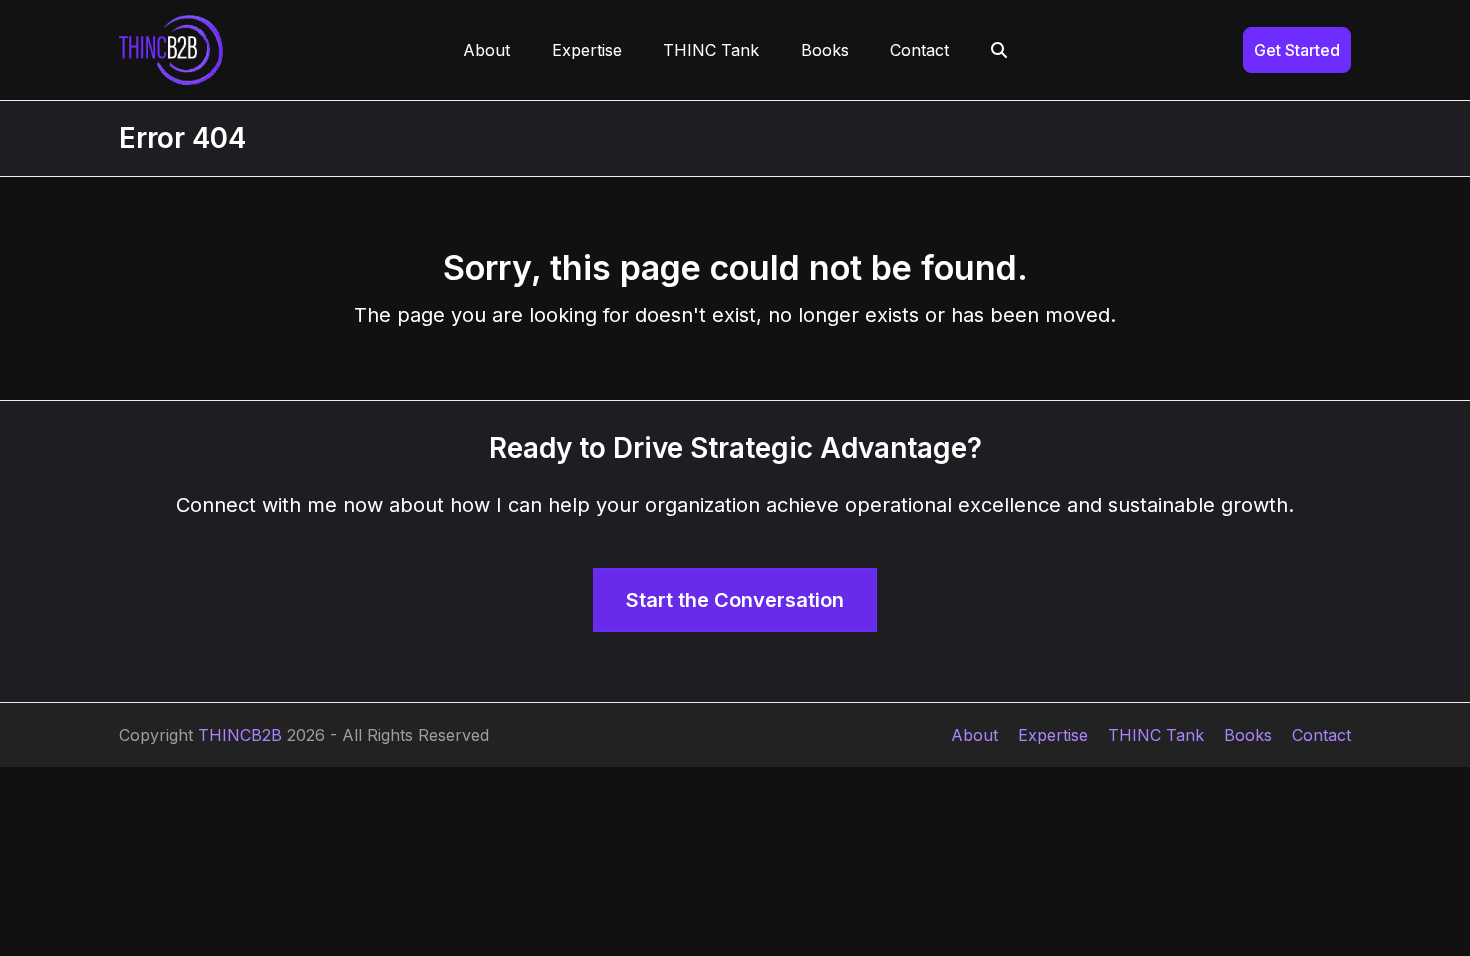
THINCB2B (240, 735)
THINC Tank (1156, 735)
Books (1248, 735)
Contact (1321, 735)
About (974, 735)
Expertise (1053, 735)
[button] (999, 50)
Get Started (1297, 50)
